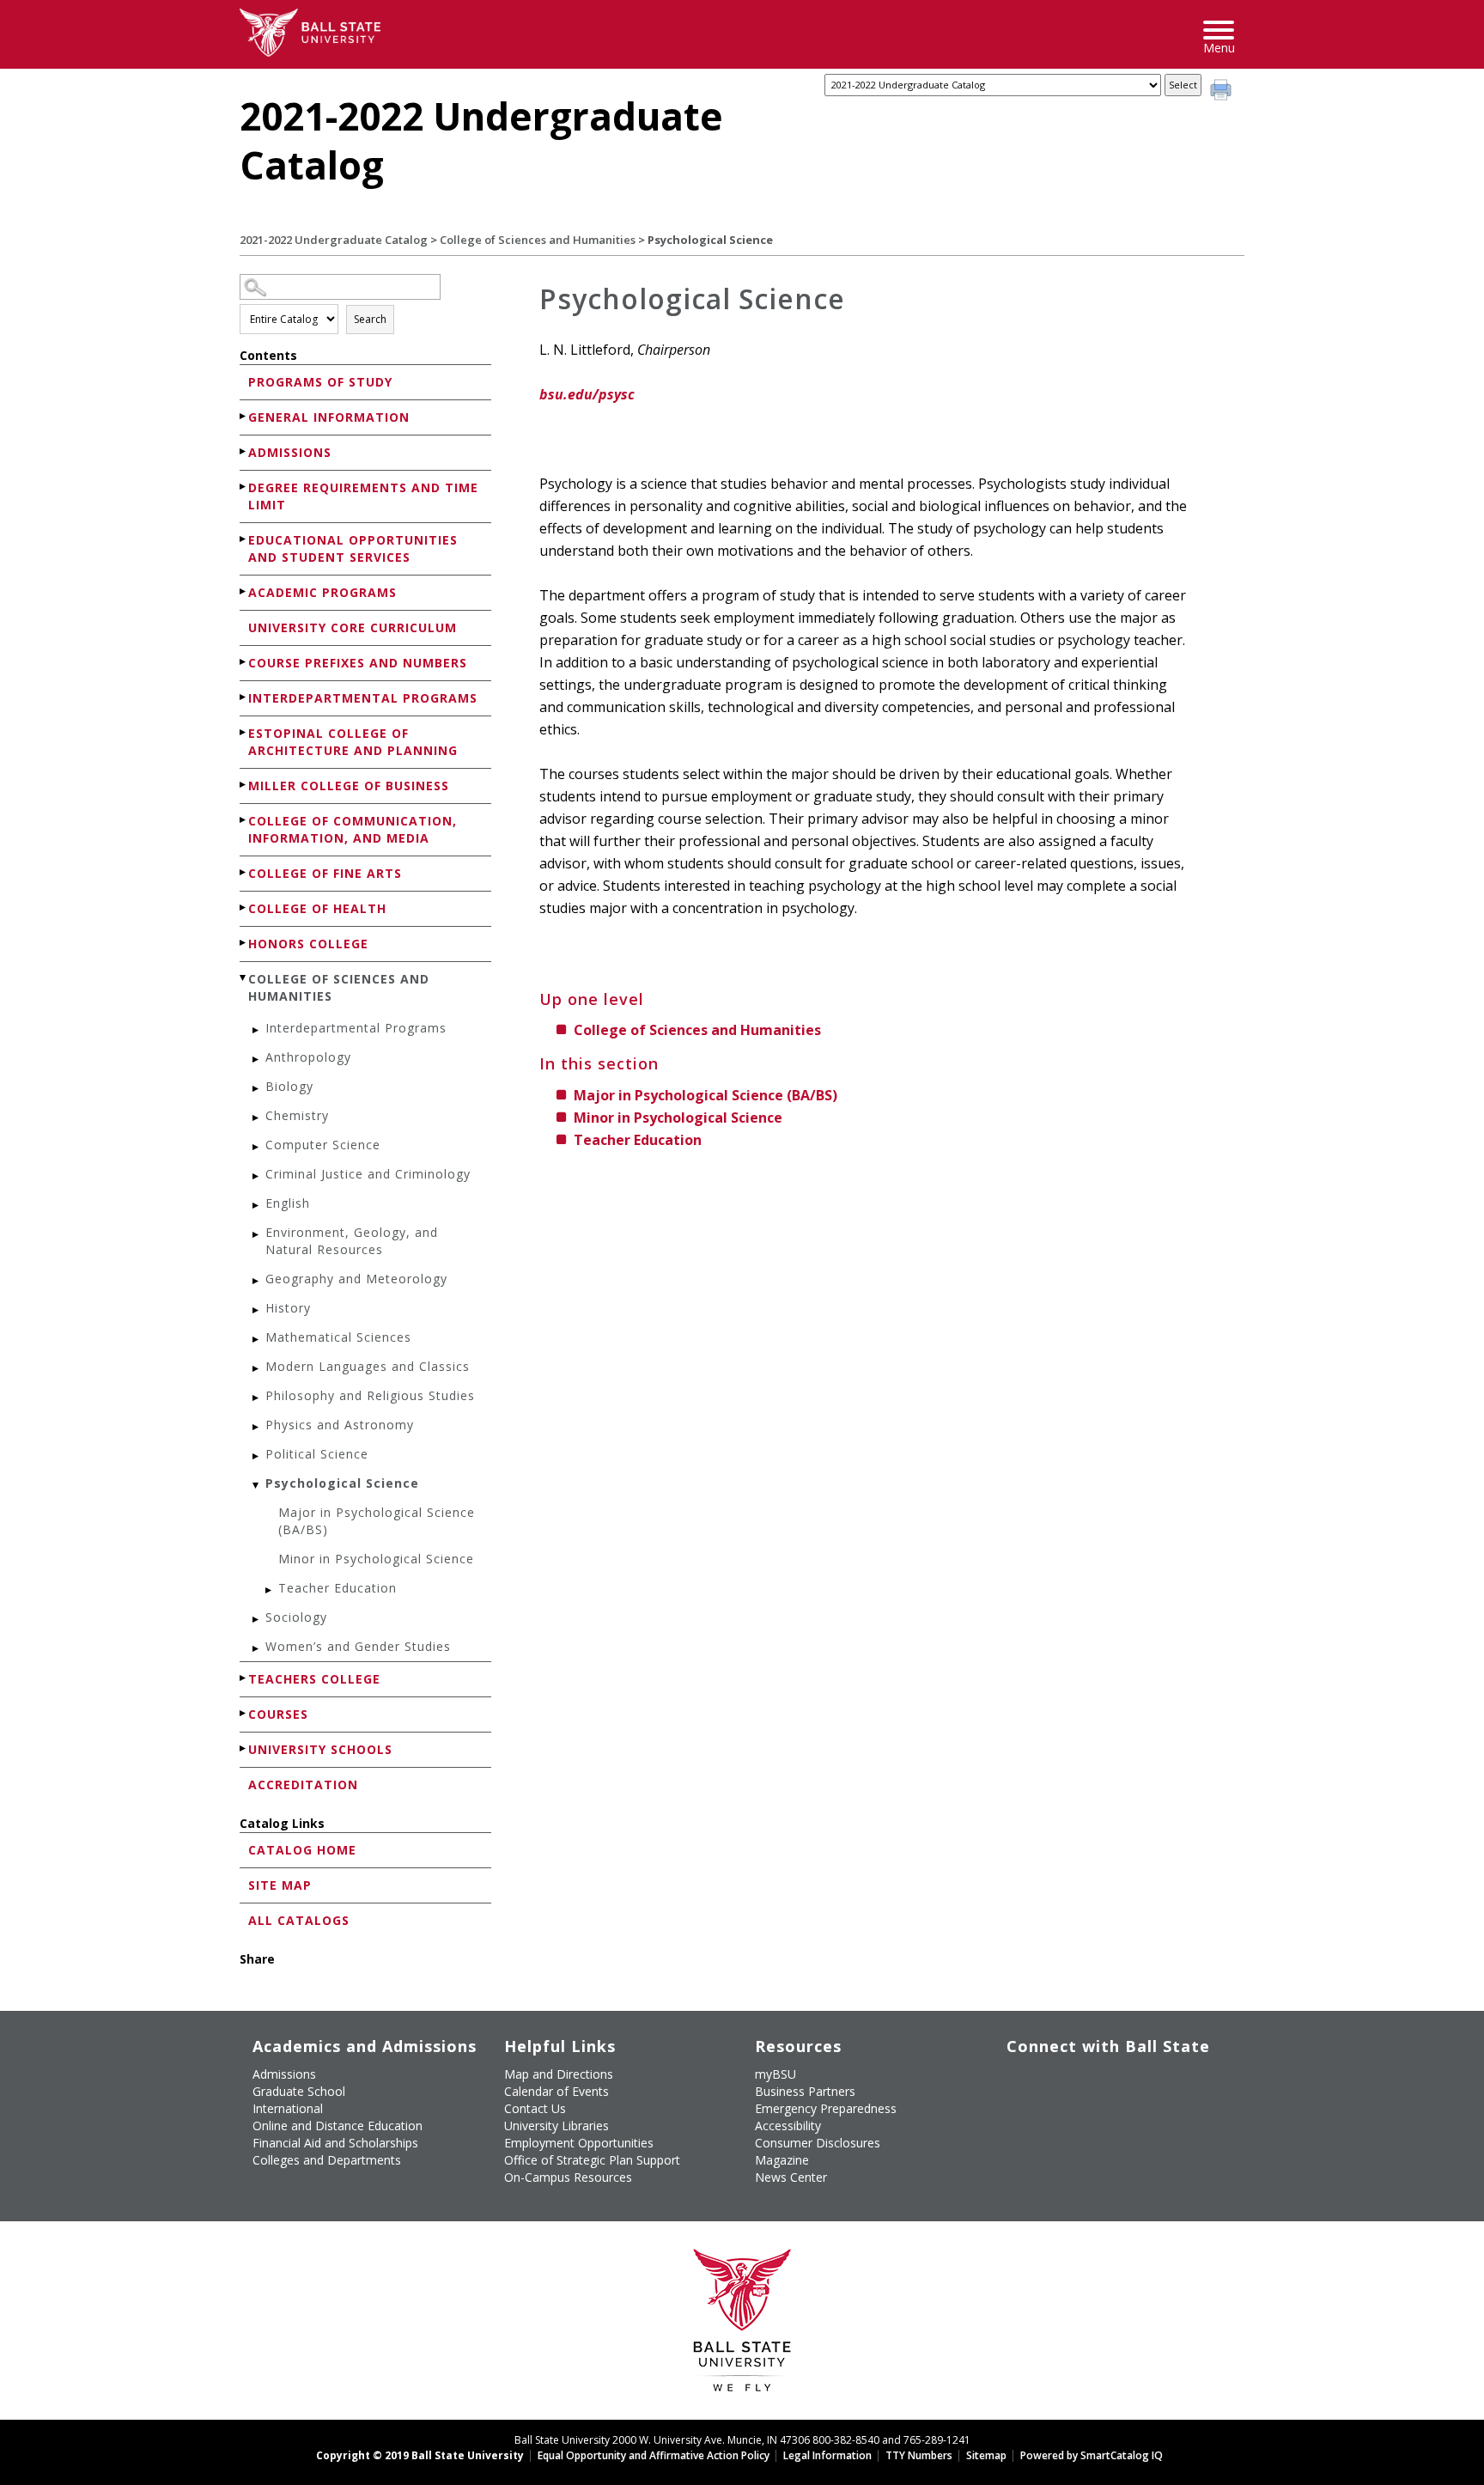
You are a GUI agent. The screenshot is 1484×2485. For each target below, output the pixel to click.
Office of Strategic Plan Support (592, 2160)
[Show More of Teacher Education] (270, 1590)
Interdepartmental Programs (363, 698)
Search (370, 319)
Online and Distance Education (338, 2126)
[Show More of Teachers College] (244, 1678)
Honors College (308, 944)
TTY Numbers (919, 2455)
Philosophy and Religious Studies (370, 1395)
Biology (289, 1086)
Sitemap (986, 2455)
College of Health (317, 908)
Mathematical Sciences (338, 1337)
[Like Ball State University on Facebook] (1019, 2081)
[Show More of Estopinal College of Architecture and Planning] (244, 732)
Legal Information (827, 2455)
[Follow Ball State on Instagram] (1137, 2081)
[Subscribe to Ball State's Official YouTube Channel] (1098, 2081)
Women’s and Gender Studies (358, 1646)
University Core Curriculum (353, 627)
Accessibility (788, 2126)
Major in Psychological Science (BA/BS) (377, 1521)
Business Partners (805, 2091)
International (288, 2108)
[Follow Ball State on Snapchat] (1058, 2122)
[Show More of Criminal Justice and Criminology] (257, 1176)
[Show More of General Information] (244, 416)
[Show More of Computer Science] (257, 1147)
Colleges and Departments (327, 2160)
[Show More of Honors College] (244, 943)
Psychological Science (342, 1483)
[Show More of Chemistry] (257, 1118)
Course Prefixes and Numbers (358, 663)
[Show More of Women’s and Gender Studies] (257, 1649)
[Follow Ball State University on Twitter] (1058, 2081)
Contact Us (535, 2108)
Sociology (296, 1617)
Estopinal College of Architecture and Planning (353, 742)
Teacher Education (338, 1588)
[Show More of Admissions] (244, 451)
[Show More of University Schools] (244, 1748)
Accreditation (303, 1785)
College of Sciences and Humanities (538, 240)
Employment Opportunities (579, 2143)
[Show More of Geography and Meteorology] (257, 1281)
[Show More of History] (257, 1310)
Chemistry (297, 1115)
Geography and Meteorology (356, 1279)
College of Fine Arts (325, 873)
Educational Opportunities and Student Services (353, 548)
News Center (791, 2177)
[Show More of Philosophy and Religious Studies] (257, 1398)
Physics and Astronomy (340, 1425)
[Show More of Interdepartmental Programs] (244, 697)
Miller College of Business (349, 786)
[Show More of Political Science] (257, 1456)
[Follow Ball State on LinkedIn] (1019, 2122)
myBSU (775, 2074)
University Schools (320, 1749)
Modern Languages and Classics (368, 1366)
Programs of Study (320, 382)
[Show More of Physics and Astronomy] (257, 1427)
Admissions (290, 452)
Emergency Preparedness (826, 2108)
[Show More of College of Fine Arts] (244, 872)
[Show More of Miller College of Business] (244, 785)
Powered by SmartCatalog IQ (1092, 2455)
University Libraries (556, 2126)
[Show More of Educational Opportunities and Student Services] (244, 539)
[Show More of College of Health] (244, 908)
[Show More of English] (257, 1206)
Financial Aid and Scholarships (335, 2143)
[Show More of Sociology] (257, 1620)
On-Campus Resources (568, 2177)
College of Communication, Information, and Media (353, 829)
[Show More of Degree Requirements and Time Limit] (244, 487)
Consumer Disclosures (818, 2143)
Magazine (782, 2160)
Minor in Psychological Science (376, 1559)
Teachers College (314, 1679)
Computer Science (323, 1145)
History (288, 1308)
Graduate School (299, 2091)
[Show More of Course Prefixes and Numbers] (244, 662)
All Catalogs (299, 1920)
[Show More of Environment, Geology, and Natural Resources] (257, 1235)
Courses (278, 1714)
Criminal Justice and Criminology (368, 1174)
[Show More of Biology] (257, 1089)
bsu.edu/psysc (587, 394)
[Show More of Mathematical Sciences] (257, 1340)
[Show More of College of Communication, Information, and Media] (244, 820)
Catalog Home (302, 1850)
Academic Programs (322, 592)
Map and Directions (559, 2074)
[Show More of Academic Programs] (244, 591)
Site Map (280, 1885)
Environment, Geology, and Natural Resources (352, 1241)
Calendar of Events (556, 2091)
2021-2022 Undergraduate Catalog (334, 240)
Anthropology (308, 1057)
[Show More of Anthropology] (257, 1060)
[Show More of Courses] (244, 1713)
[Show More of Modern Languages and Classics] (257, 1369)
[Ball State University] (742, 2325)
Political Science (317, 1454)
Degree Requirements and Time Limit (363, 496)
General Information (329, 417)
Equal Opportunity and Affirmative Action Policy (654, 2455)
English (288, 1203)
